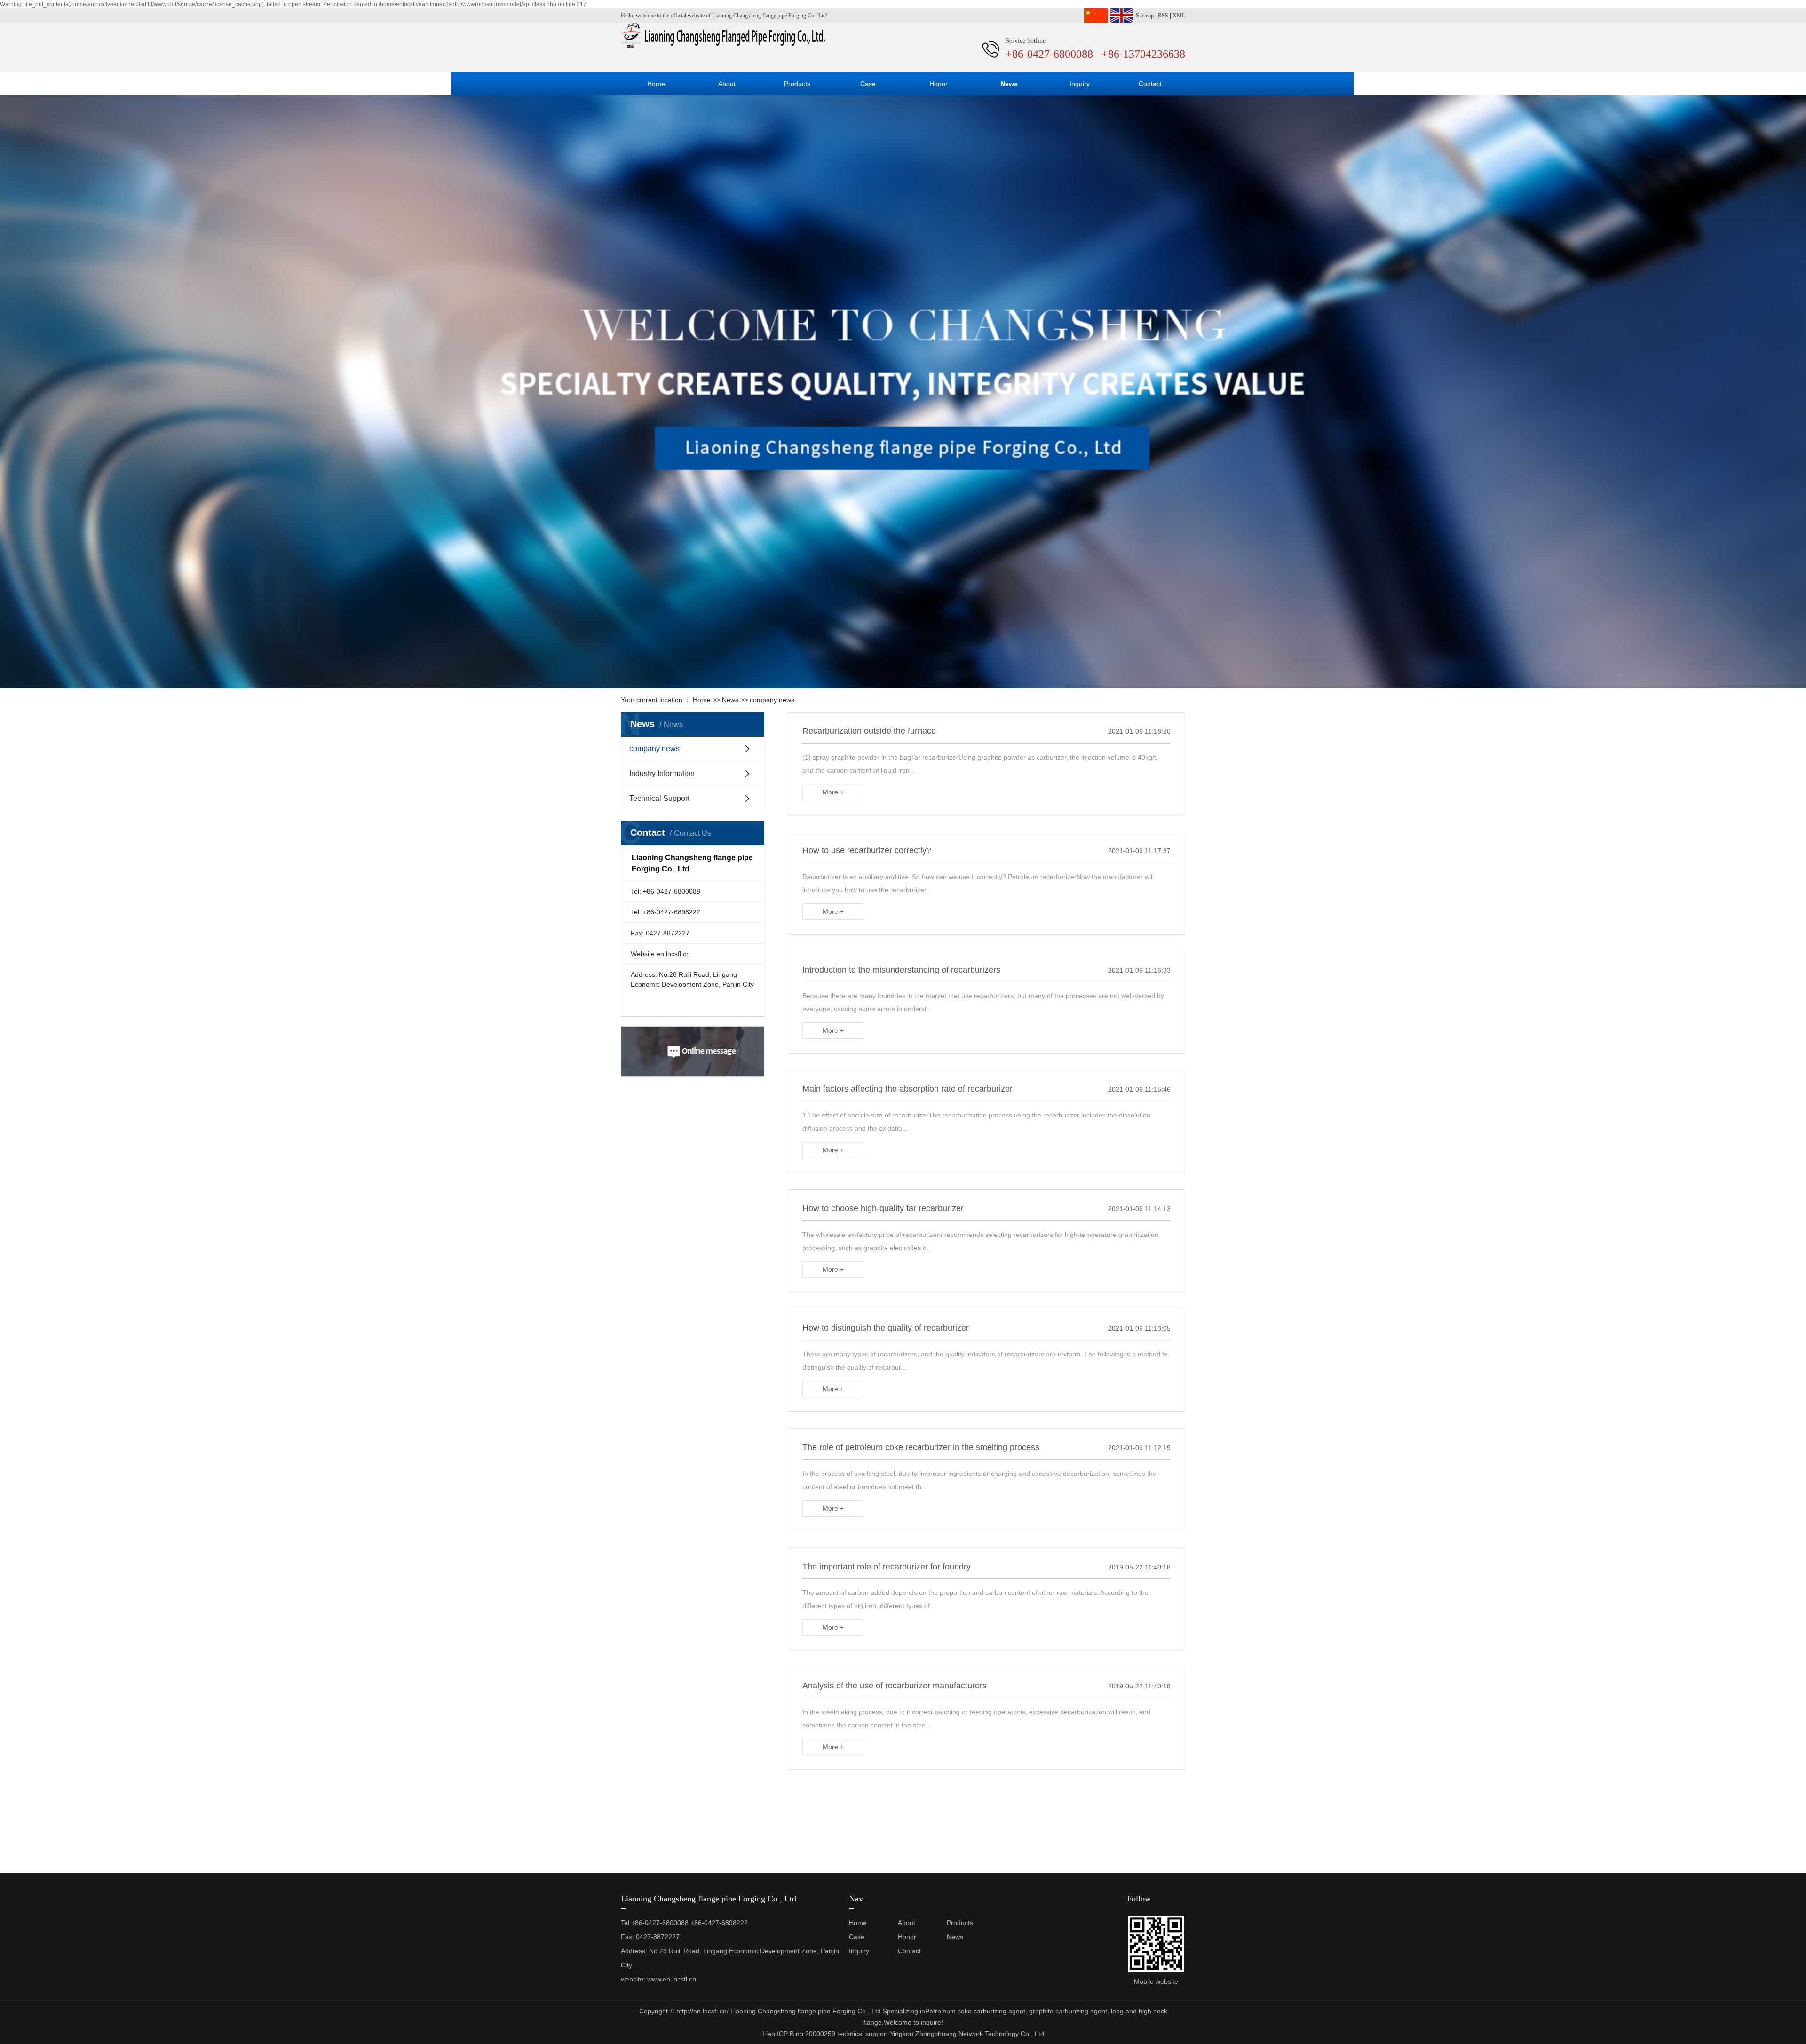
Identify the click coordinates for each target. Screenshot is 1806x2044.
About (727, 84)
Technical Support (659, 798)
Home (656, 84)
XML (1179, 16)
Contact (1150, 84)
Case (868, 84)
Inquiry (1080, 84)
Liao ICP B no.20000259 (799, 2034)
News (1009, 84)
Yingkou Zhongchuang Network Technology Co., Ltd (967, 2034)
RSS (1163, 16)
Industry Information (662, 773)
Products (797, 84)
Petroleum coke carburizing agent (975, 2011)
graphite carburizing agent (1067, 2011)
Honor (939, 84)
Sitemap (1145, 16)
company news (772, 700)
